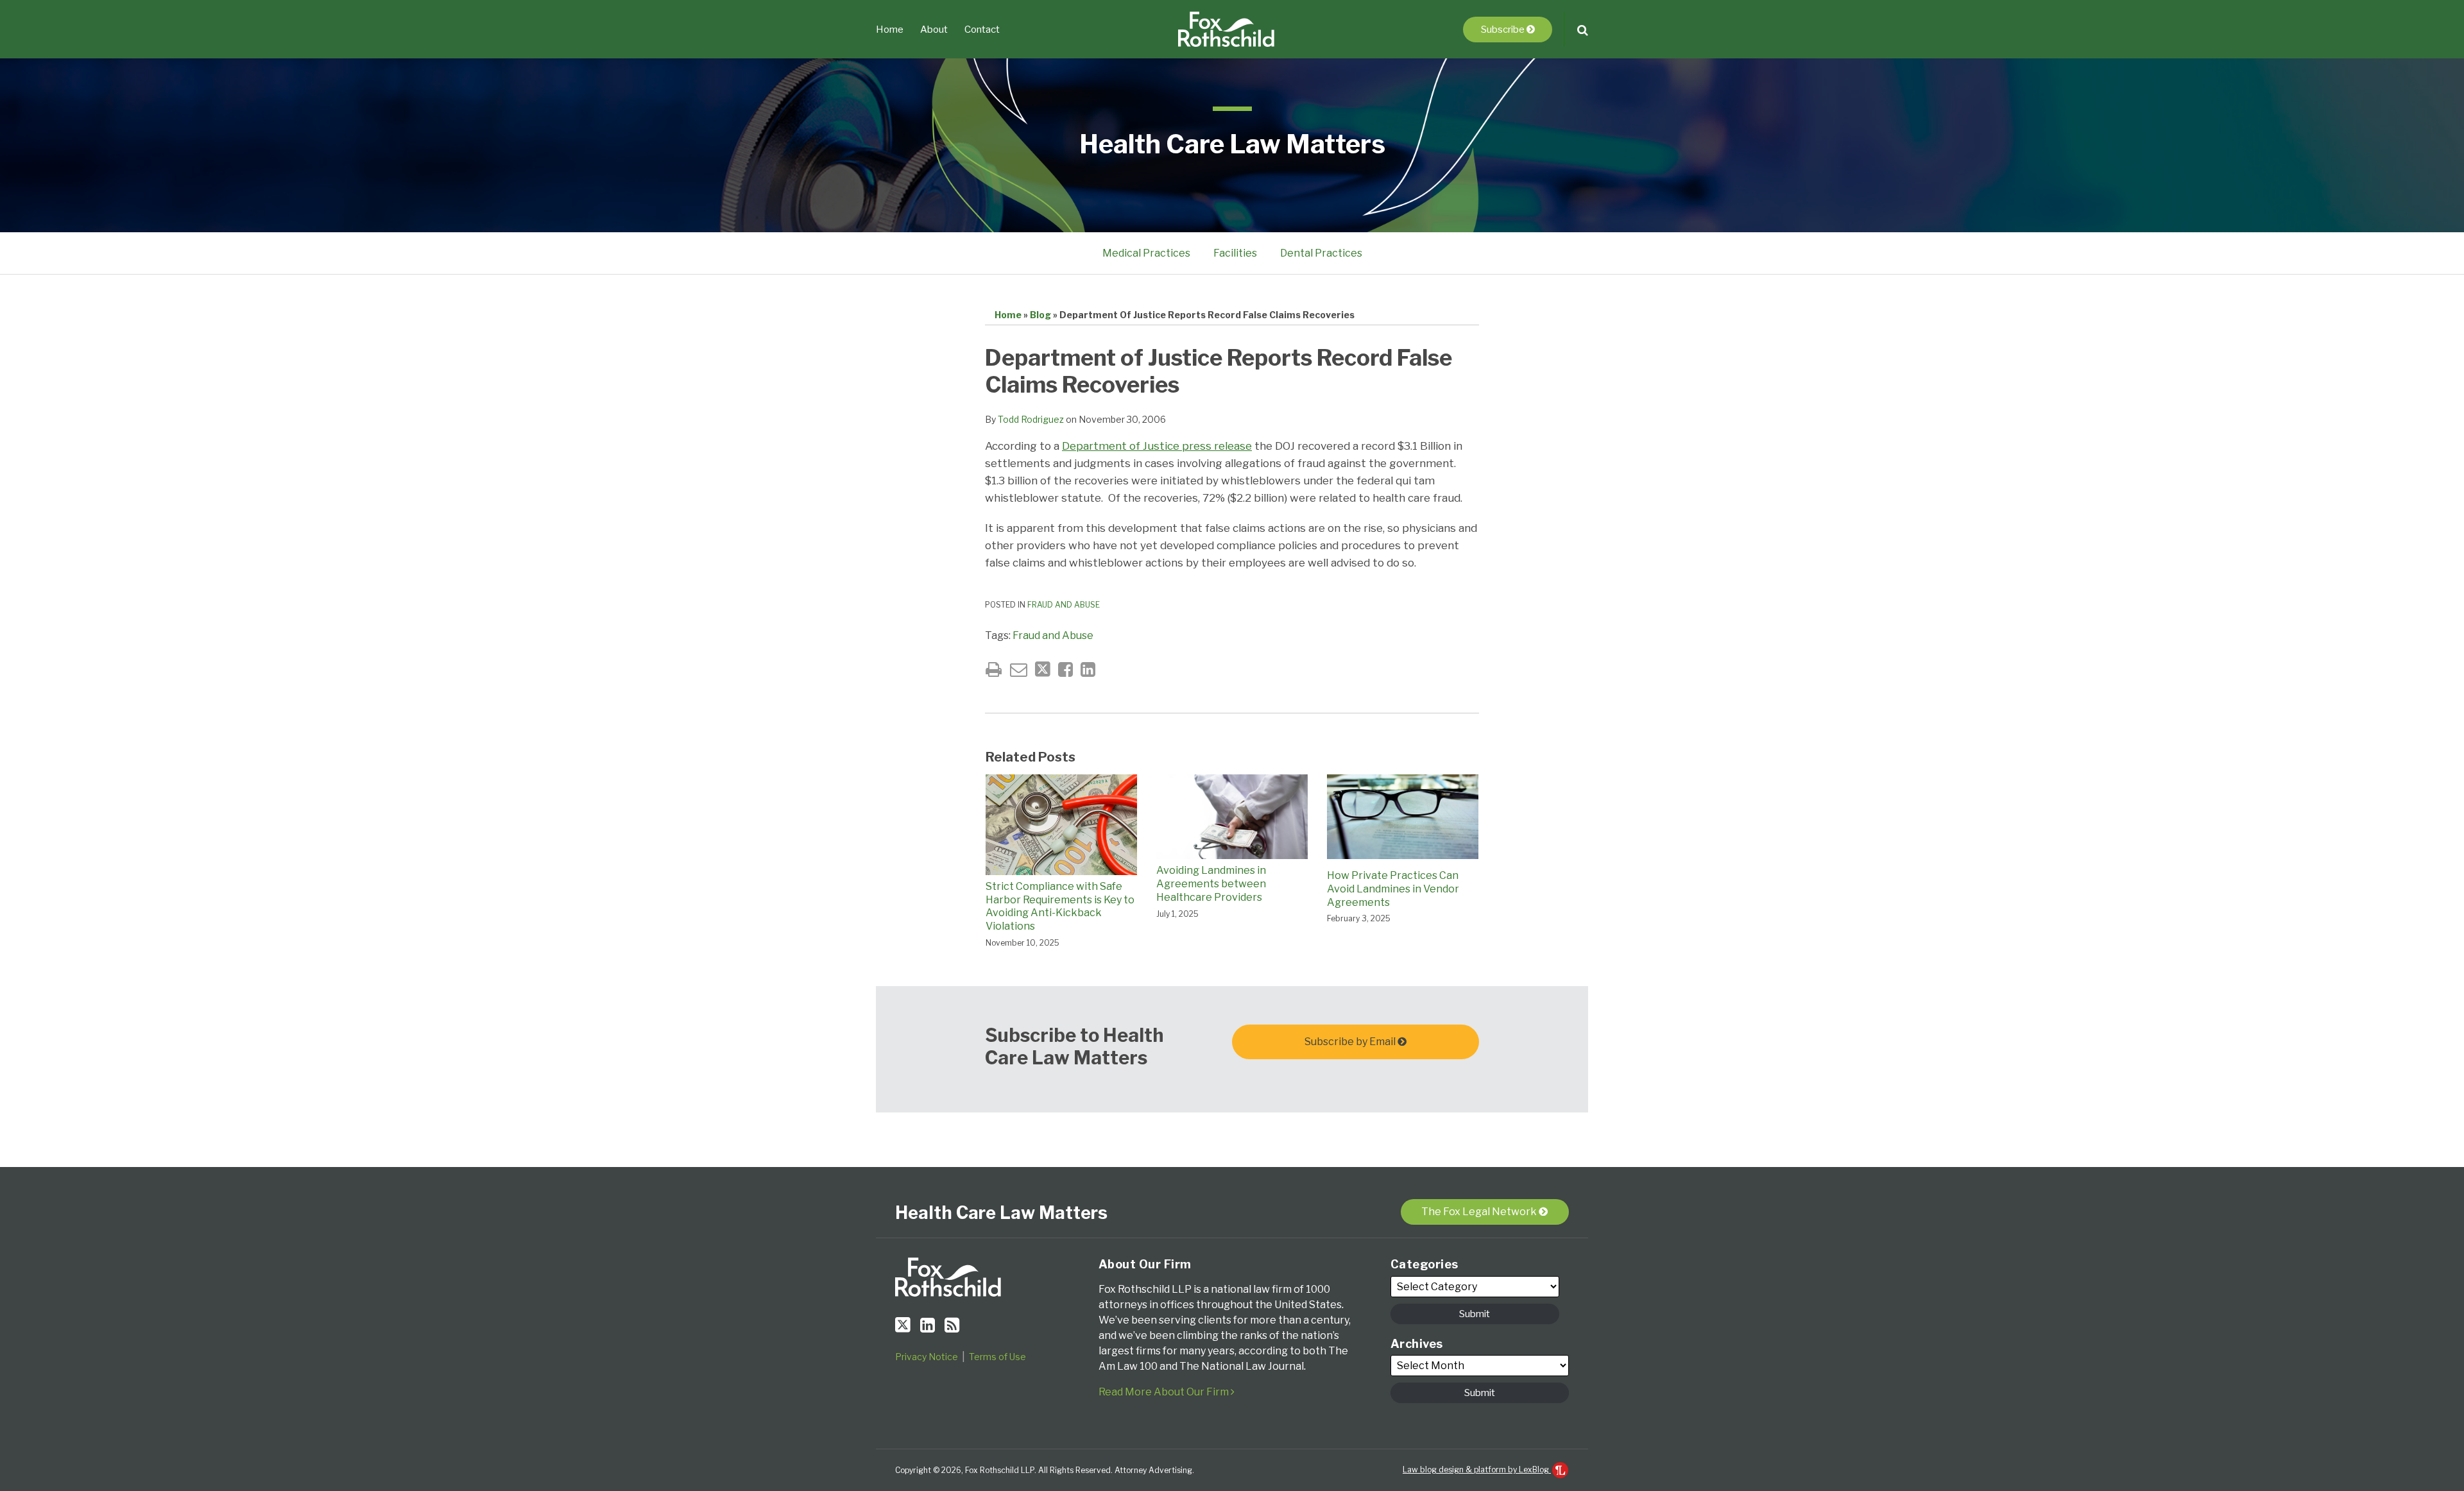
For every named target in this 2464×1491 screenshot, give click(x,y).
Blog (1040, 315)
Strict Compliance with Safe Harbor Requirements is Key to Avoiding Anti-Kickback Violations (1060, 906)
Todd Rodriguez (1031, 419)
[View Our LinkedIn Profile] (928, 1325)
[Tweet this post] (1043, 669)
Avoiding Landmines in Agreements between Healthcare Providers (1211, 884)
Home (890, 30)
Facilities (1235, 253)
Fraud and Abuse (1064, 605)
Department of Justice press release (1157, 446)
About (934, 30)
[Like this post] (1065, 669)
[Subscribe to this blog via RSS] (952, 1325)
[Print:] (994, 669)
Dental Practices (1321, 253)
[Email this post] (1019, 669)
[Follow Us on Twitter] (903, 1325)
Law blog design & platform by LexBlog (1477, 1470)
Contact (982, 30)
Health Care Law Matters (1232, 144)
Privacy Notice (927, 1357)
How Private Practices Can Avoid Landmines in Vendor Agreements (1393, 889)
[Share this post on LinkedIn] (1088, 669)
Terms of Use (997, 1357)
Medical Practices (1146, 253)
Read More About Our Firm (1165, 1392)
